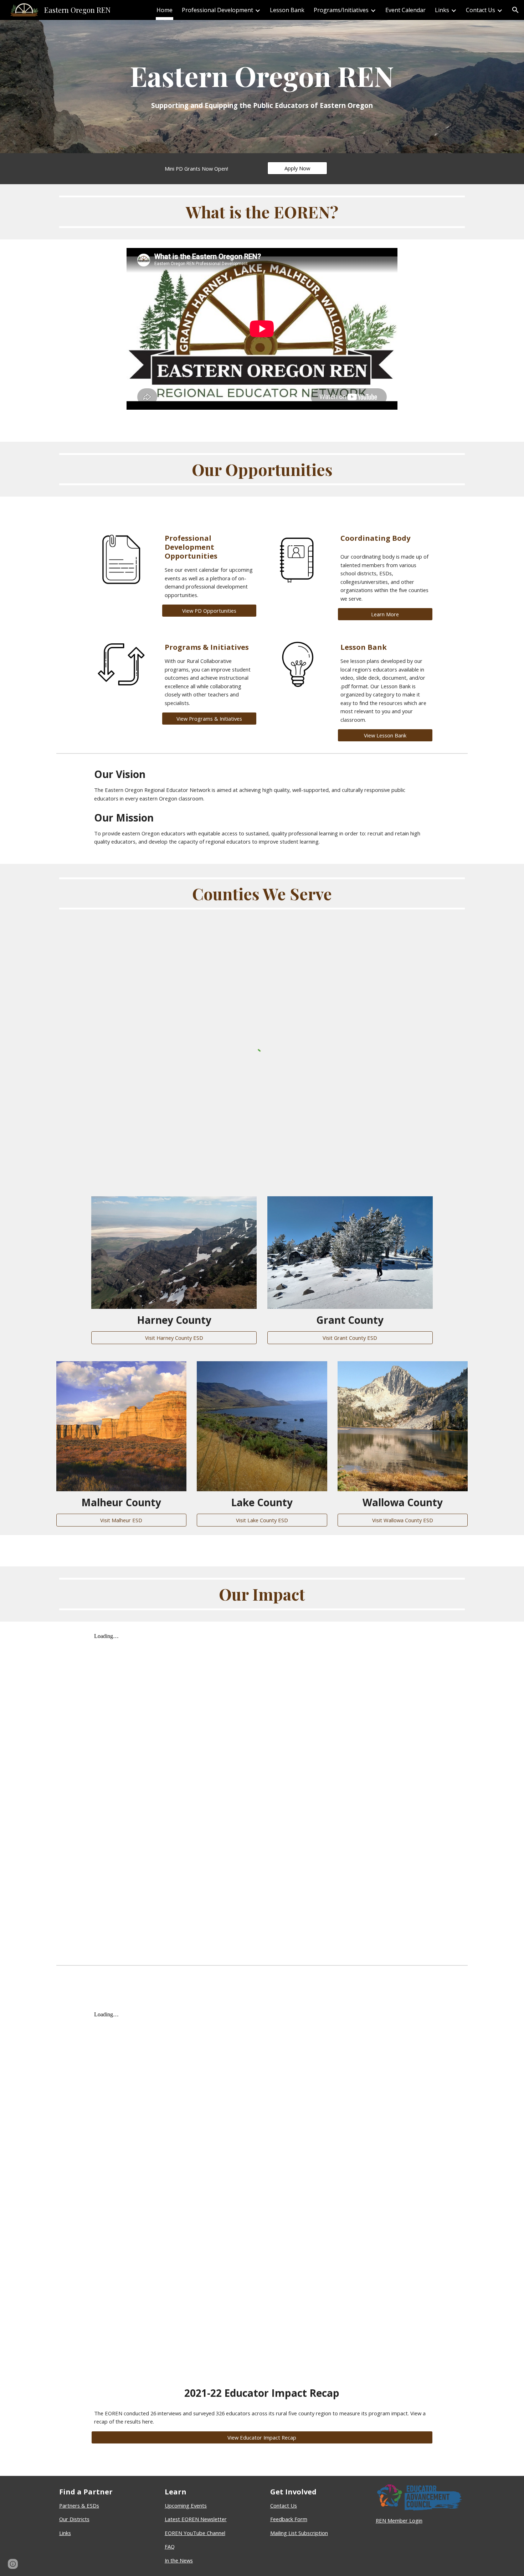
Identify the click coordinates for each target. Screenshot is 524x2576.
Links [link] (442, 10)
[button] (515, 10)
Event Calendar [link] (405, 10)
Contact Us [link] (481, 10)
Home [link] (165, 10)
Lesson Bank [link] (287, 10)
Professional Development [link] (217, 10)
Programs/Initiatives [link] (341, 10)
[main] (262, 87)
